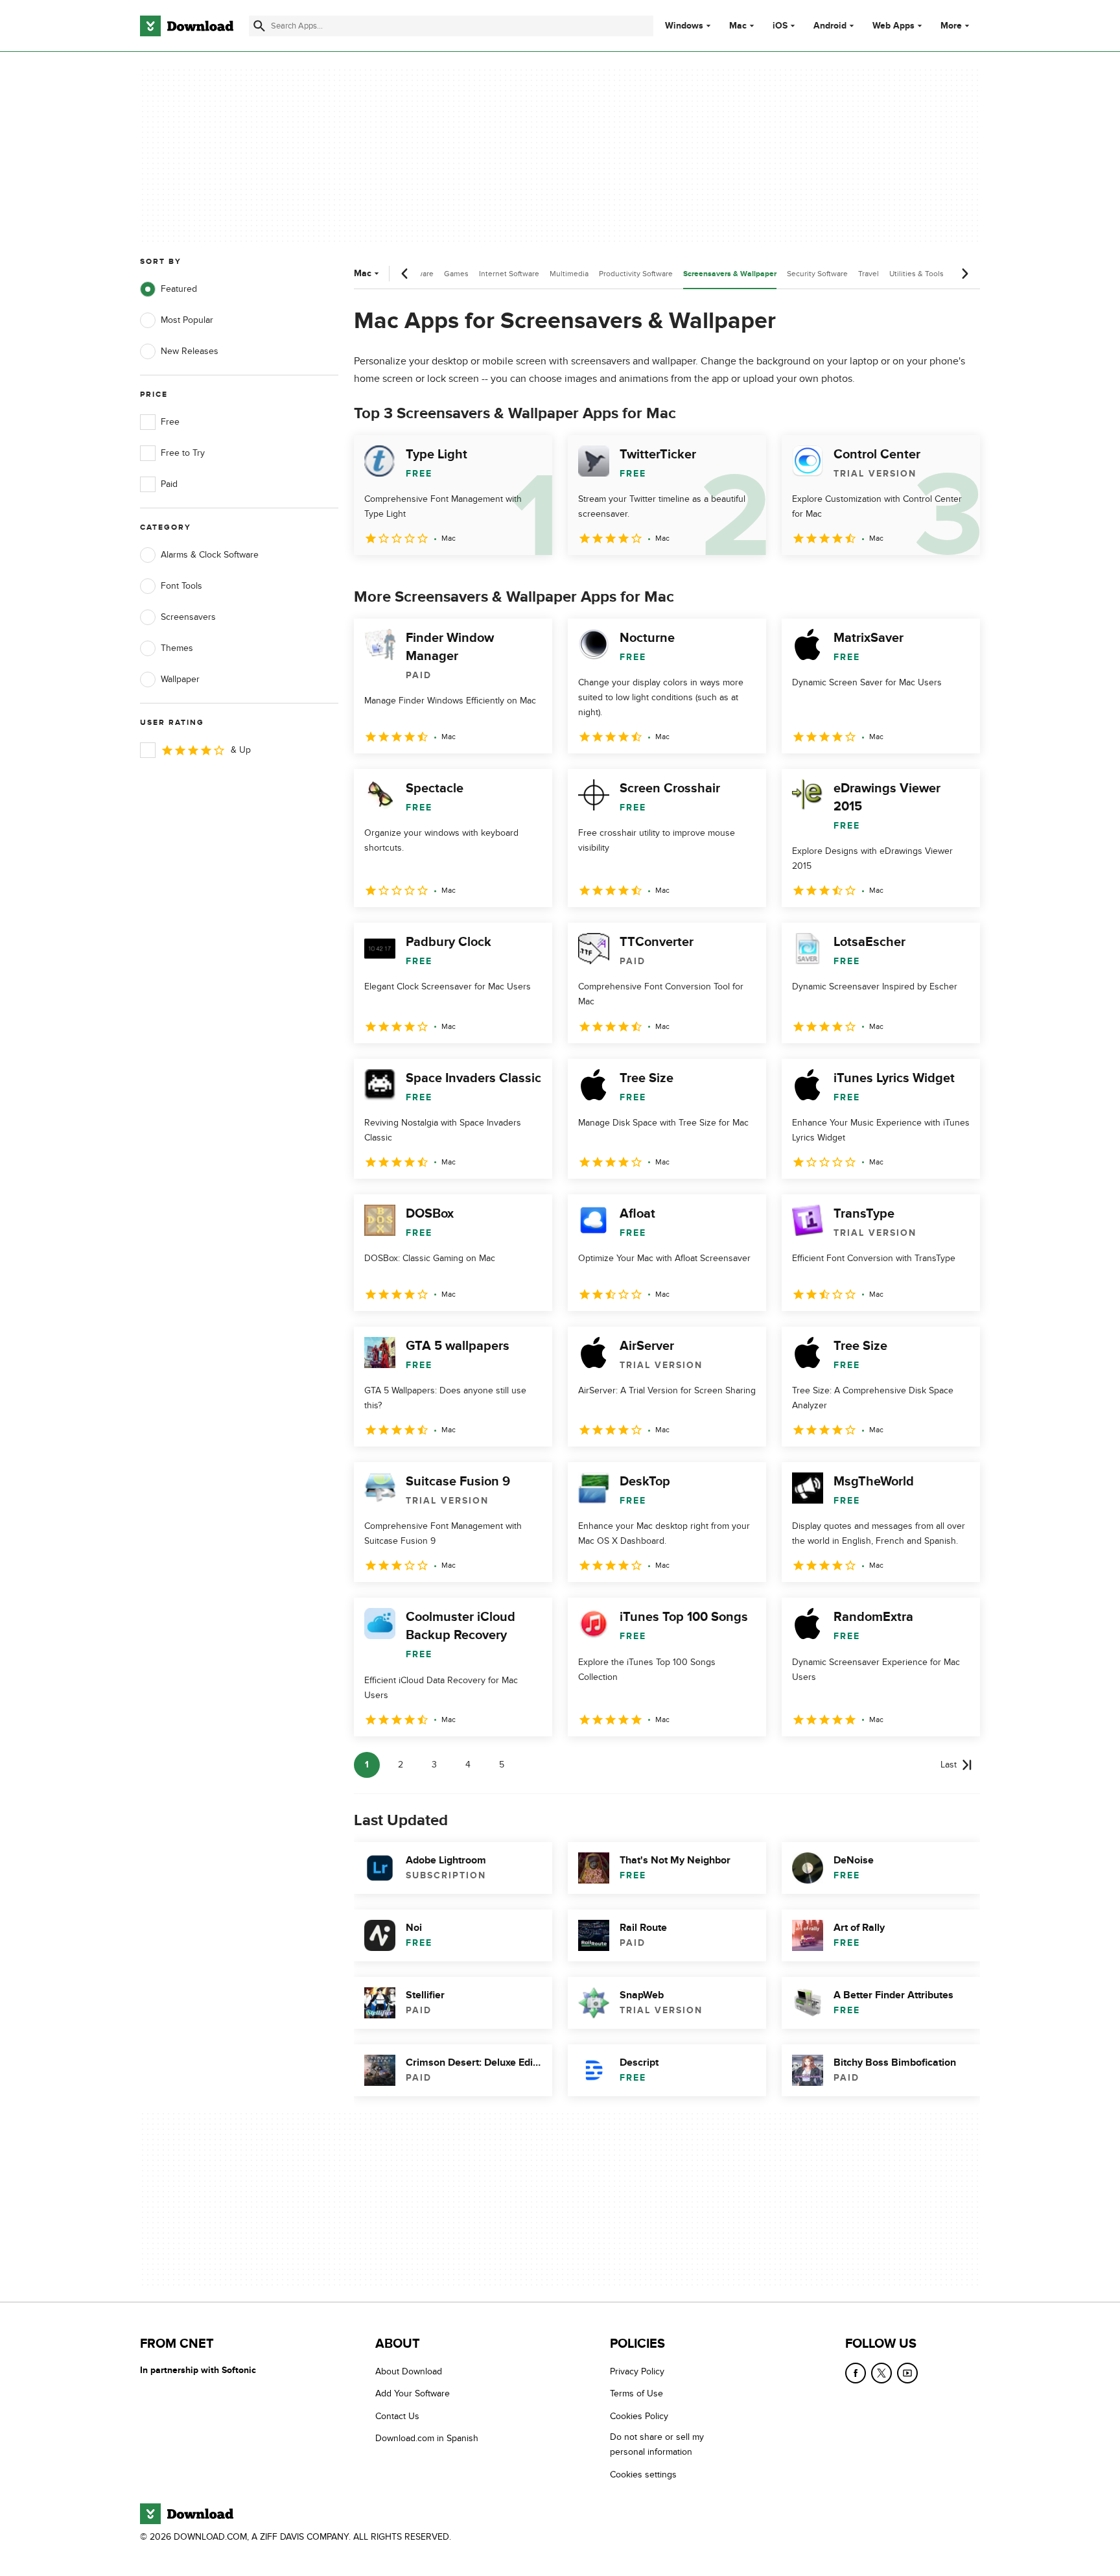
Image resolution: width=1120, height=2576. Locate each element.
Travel (869, 274)
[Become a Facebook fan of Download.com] (856, 2373)
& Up (241, 750)
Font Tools (181, 586)
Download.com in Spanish (427, 2438)
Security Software (817, 274)
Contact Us (397, 2416)
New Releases (190, 351)
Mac (738, 26)
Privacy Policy (637, 2371)
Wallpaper (180, 679)
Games (456, 274)
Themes (177, 648)
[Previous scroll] (405, 274)
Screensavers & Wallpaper (730, 274)
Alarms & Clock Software (210, 555)
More (951, 26)
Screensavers (188, 617)
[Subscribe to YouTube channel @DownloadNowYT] (907, 2373)
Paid (169, 484)
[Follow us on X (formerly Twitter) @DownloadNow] (881, 2373)
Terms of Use (636, 2394)
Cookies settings (643, 2475)
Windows (684, 26)
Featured (179, 289)
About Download (409, 2371)
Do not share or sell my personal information (657, 2444)
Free (170, 422)
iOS (780, 26)
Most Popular (187, 320)
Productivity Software (636, 274)
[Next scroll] (964, 274)
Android (830, 26)
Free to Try (183, 453)
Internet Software (509, 274)
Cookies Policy (639, 2416)
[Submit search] (259, 26)
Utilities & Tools (916, 274)
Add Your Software (413, 2394)
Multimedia (569, 274)
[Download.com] (187, 26)
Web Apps (893, 26)
